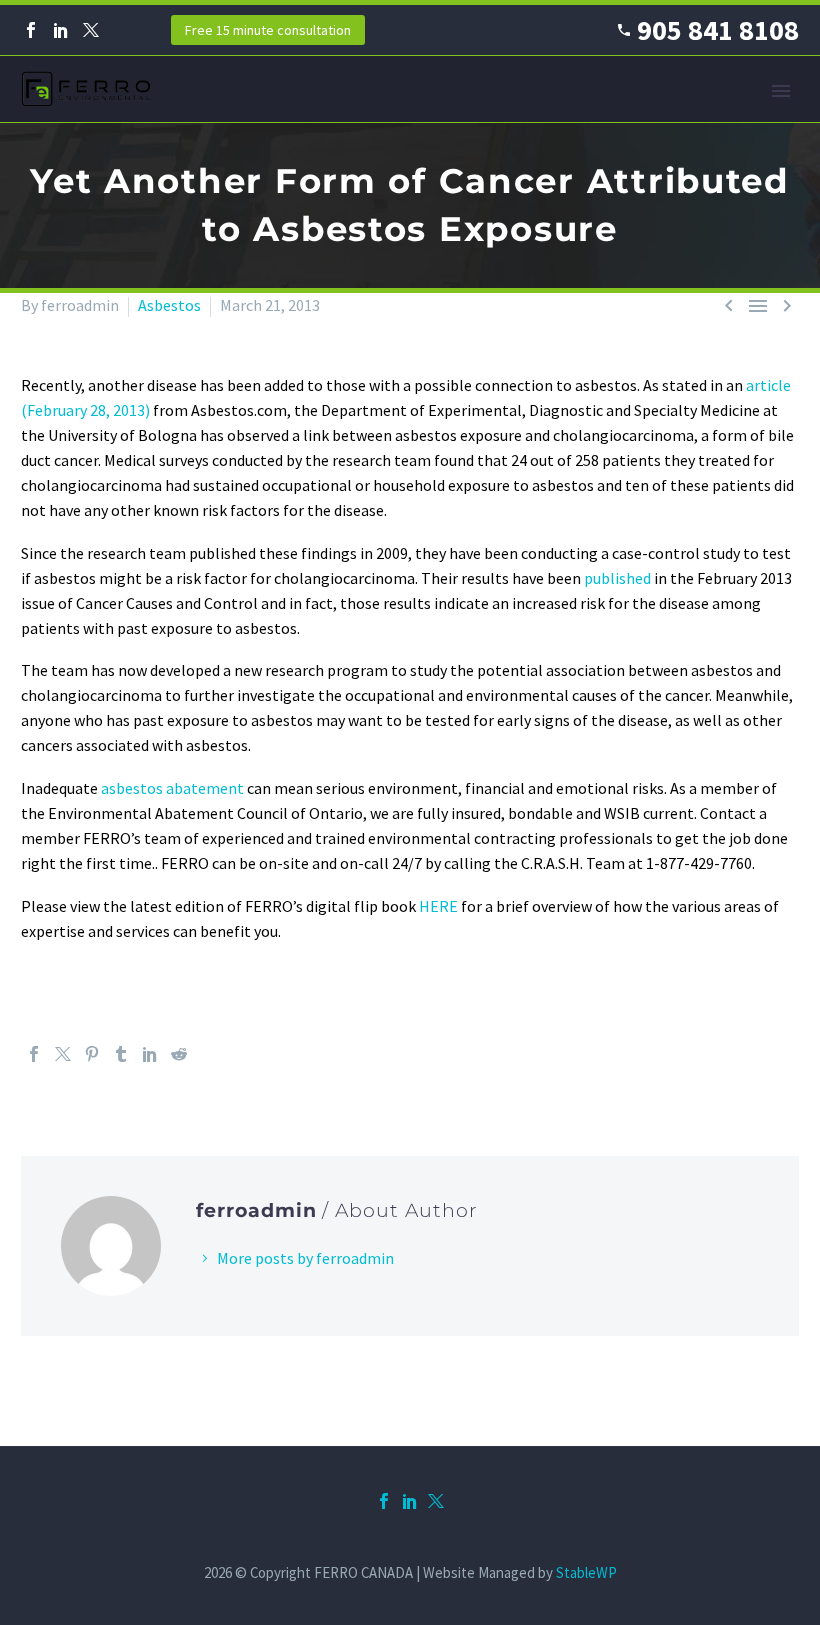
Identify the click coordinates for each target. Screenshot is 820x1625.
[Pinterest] (92, 1054)
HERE (438, 906)
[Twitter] (91, 30)
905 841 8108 (718, 30)
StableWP (586, 1572)
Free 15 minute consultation (268, 30)
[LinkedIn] (61, 30)
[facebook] (384, 1501)
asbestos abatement (172, 788)
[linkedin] (410, 1501)
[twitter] (436, 1501)
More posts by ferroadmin (305, 1258)
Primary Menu (781, 91)
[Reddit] (179, 1054)
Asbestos (169, 305)
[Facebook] (31, 30)
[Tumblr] (121, 1054)
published (619, 578)
